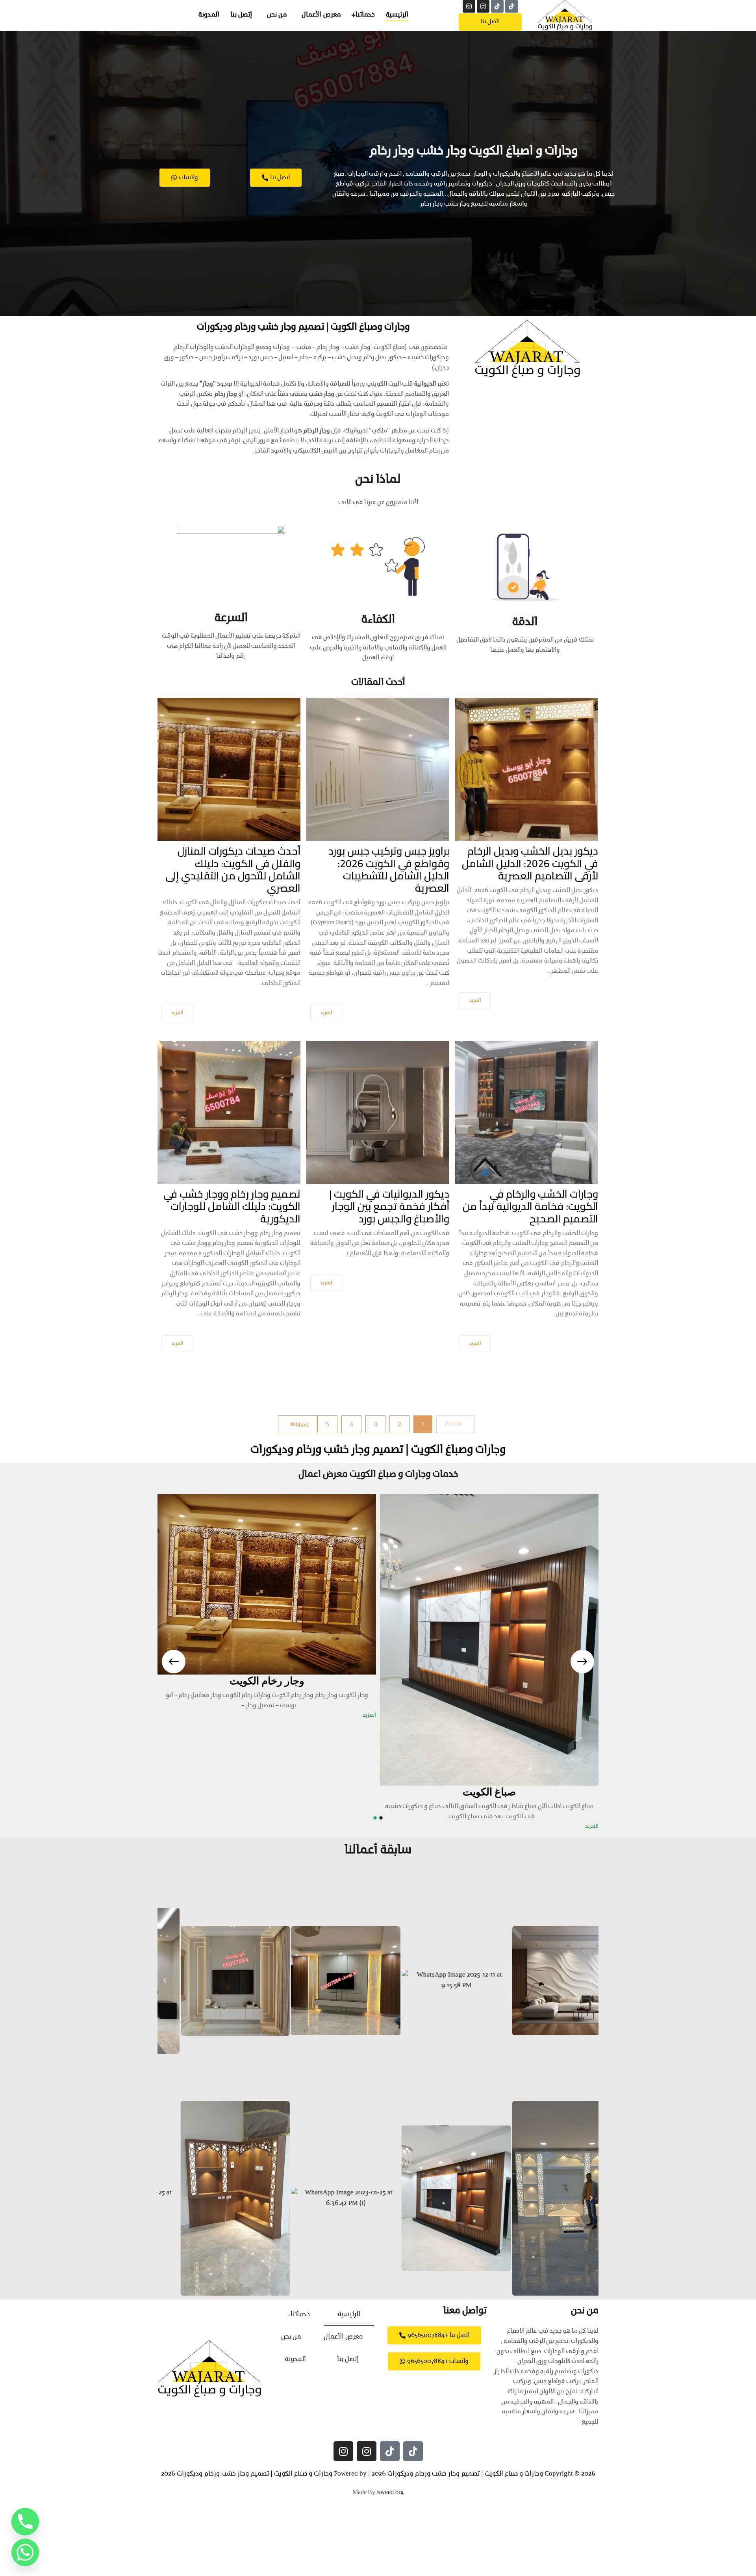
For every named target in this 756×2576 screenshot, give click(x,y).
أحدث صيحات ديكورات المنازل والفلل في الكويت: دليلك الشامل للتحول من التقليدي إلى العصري (233, 869)
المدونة (209, 15)
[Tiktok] (511, 6)
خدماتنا (365, 15)
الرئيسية (397, 15)
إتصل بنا (241, 15)
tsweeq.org (390, 2493)
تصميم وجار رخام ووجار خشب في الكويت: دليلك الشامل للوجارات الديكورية (232, 1206)
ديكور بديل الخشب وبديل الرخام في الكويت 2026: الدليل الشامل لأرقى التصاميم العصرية (530, 863)
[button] (165, 1981)
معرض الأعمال (321, 15)
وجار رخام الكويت (267, 1681)
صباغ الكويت (489, 1792)
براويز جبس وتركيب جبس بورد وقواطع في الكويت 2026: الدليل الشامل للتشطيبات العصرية (389, 869)
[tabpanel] (489, 1662)
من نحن (277, 15)
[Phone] (25, 2522)
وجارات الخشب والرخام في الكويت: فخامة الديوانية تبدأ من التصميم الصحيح (530, 1206)
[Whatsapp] (25, 2552)
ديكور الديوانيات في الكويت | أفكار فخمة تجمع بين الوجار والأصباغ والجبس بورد (389, 1206)
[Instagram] (483, 6)
